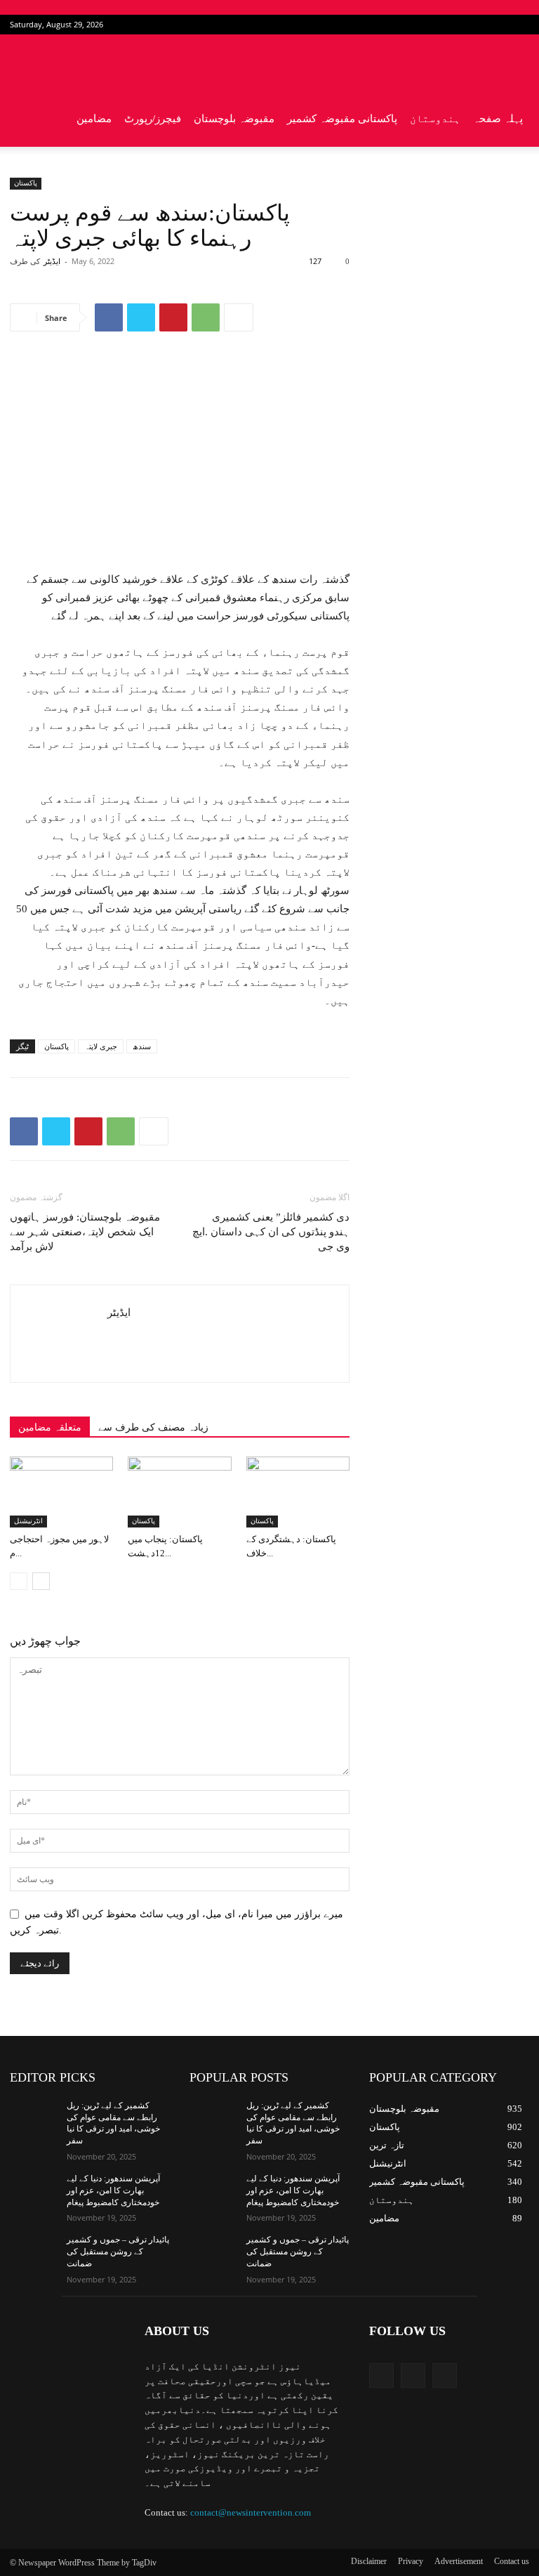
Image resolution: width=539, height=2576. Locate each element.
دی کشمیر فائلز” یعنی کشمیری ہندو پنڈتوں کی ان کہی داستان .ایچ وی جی (271, 1232)
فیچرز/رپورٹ (153, 119)
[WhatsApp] (206, 317)
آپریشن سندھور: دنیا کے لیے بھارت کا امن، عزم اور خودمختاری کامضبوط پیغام (113, 2190)
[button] (512, 63)
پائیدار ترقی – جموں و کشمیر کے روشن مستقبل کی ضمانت (118, 2252)
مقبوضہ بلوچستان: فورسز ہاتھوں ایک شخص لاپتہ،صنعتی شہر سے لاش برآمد (85, 1232)
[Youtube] (519, 25)
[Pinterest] (173, 317)
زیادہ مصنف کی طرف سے (153, 1427)
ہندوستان (435, 119)
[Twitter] (495, 25)
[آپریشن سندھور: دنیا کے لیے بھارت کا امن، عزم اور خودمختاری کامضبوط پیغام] (34, 2190)
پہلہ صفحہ (498, 119)
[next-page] (41, 1581)
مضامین (94, 119)
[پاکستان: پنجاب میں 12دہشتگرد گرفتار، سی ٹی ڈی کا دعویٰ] (179, 1492)
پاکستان (26, 183)
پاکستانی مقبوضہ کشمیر (342, 119)
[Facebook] (472, 25)
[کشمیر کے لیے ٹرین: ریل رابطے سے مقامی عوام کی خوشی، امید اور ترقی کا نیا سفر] (34, 2117)
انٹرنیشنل (28, 1521)
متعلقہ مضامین (50, 1427)
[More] (239, 317)
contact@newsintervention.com (251, 2512)
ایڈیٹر (52, 261)
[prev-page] (19, 1581)
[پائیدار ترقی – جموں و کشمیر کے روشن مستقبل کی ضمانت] (34, 2251)
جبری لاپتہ (101, 1046)
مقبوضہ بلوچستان (234, 119)
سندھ (142, 1046)
